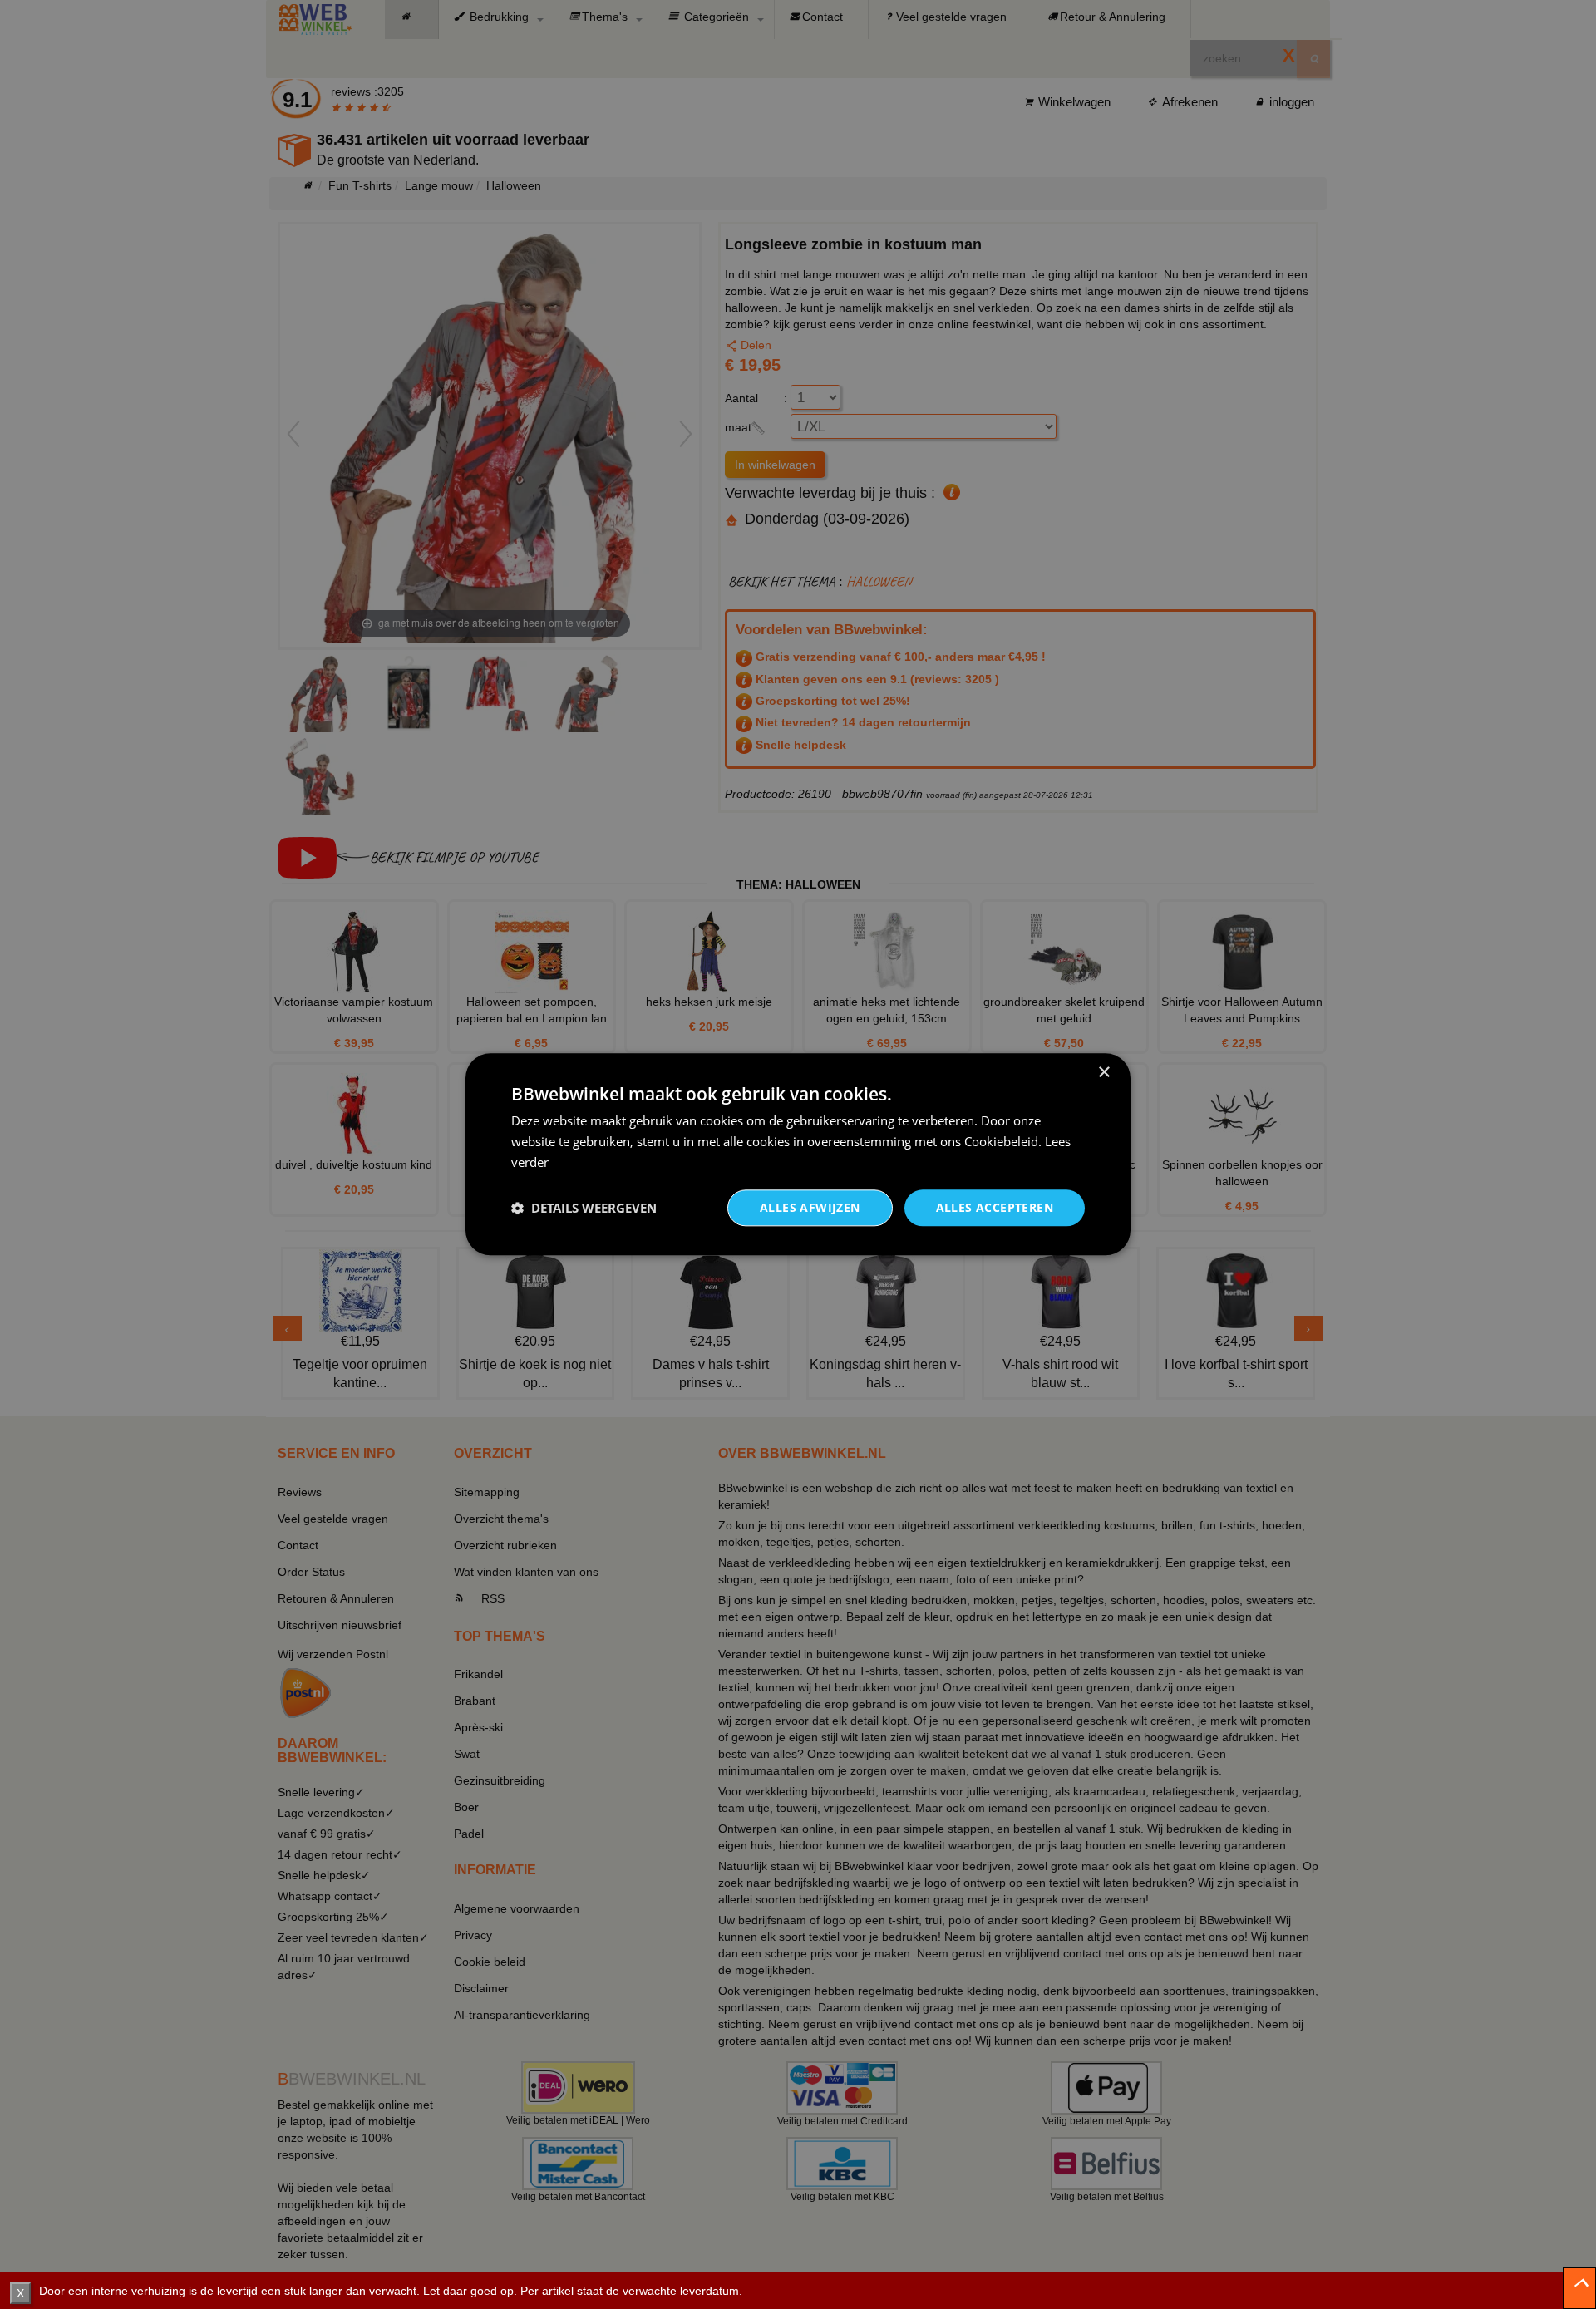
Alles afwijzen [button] (810, 1207)
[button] (584, 1208)
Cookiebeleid (1001, 1141)
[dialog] (798, 1154)
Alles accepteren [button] (995, 1207)
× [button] (1103, 1073)
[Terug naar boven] (1579, 2288)
